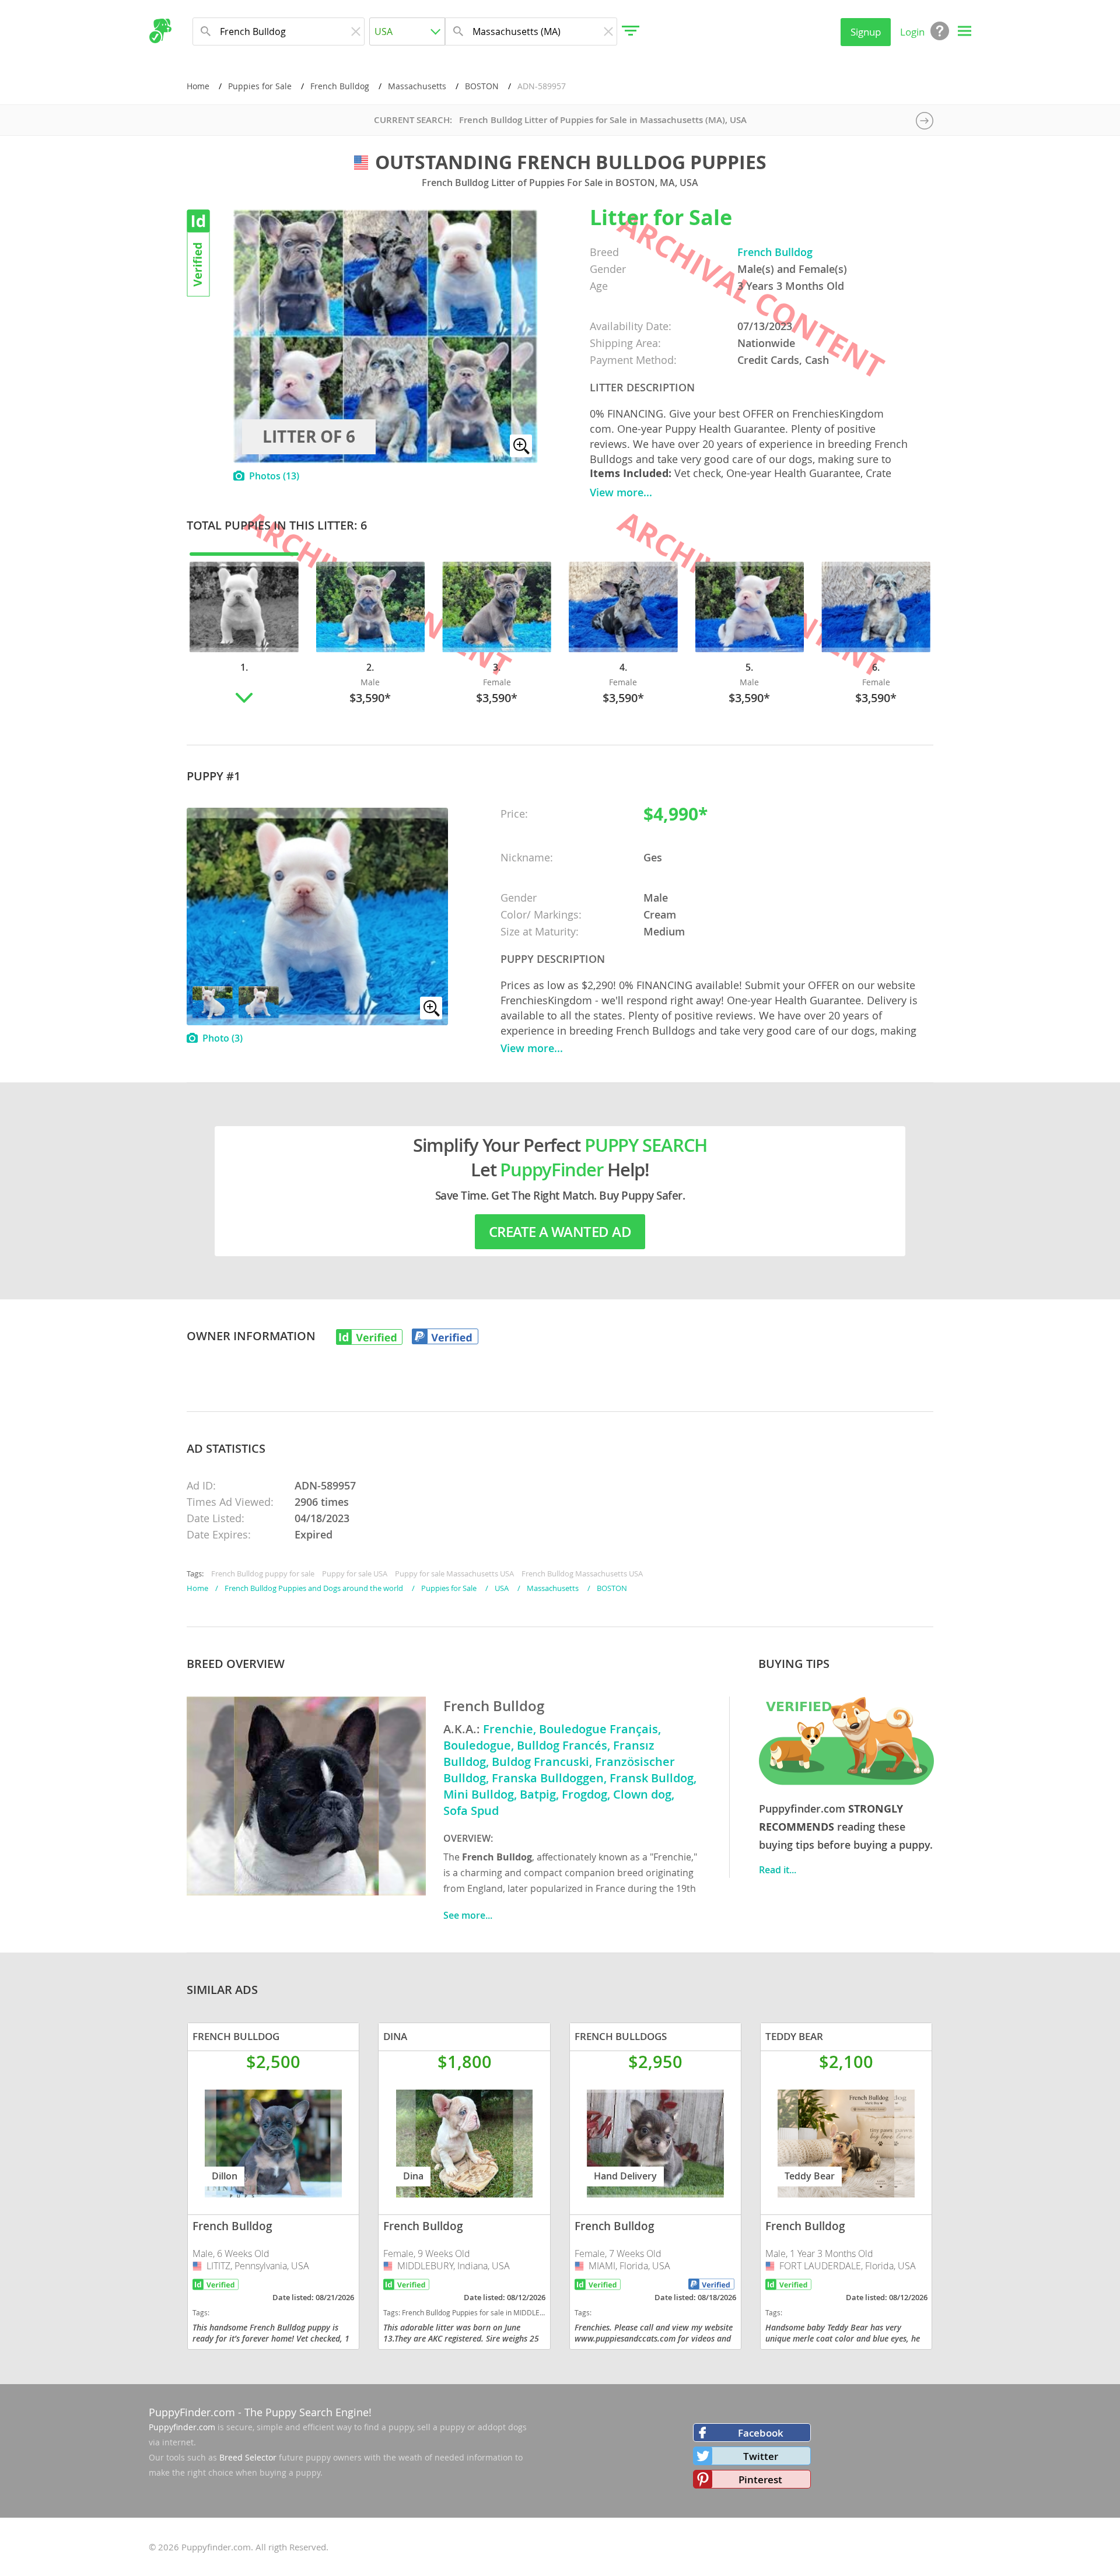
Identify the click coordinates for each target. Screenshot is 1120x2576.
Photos (274, 476)
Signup (866, 32)
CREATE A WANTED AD (560, 1232)
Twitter (761, 2456)
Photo (223, 1038)
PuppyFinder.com (192, 2412)
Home (198, 86)
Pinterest (760, 2479)
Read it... (778, 1870)
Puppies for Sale (260, 86)
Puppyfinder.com (182, 2427)
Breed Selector (248, 2457)
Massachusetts (417, 86)
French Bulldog (340, 86)
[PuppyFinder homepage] (160, 31)
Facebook (761, 2433)
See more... (468, 1915)
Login (912, 32)
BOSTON (482, 86)
